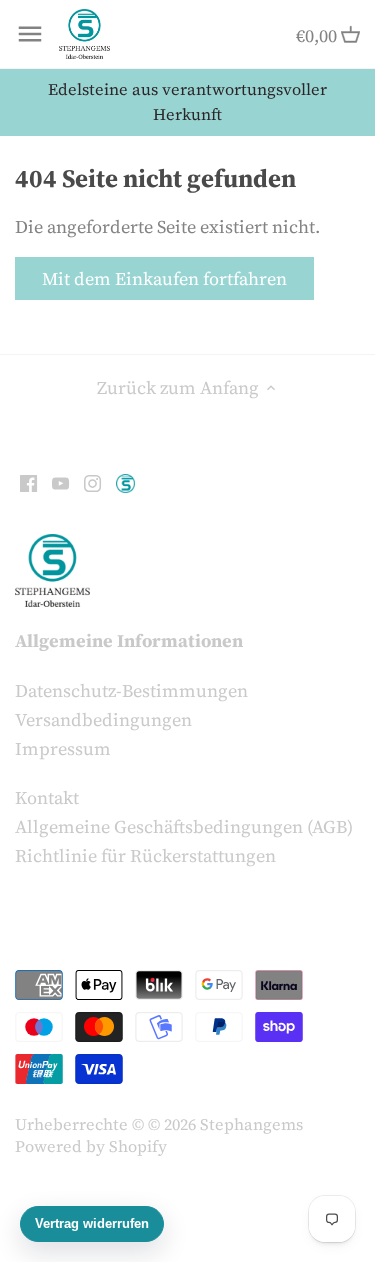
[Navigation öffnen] (30, 34)
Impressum (63, 748)
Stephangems (251, 1124)
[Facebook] (28, 481)
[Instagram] (92, 481)
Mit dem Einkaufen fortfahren (164, 278)
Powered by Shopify (91, 1146)
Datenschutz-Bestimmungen (131, 690)
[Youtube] (60, 481)
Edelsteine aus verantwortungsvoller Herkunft (187, 101)
